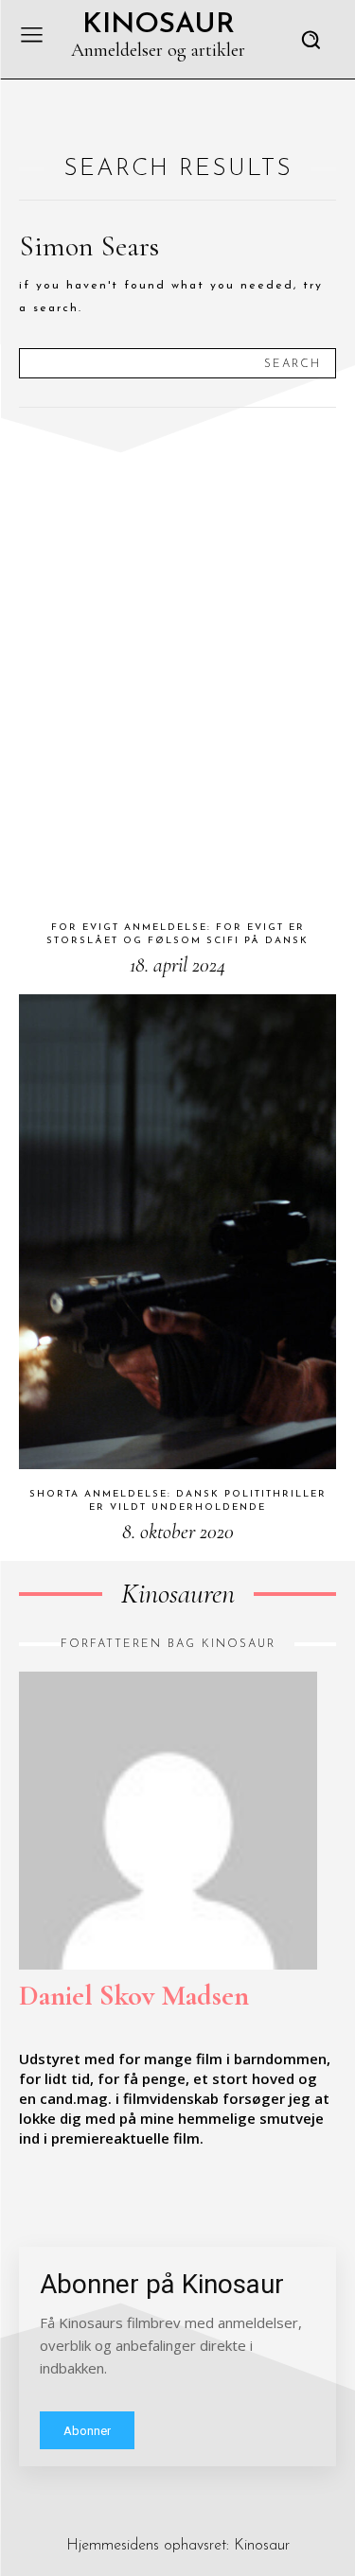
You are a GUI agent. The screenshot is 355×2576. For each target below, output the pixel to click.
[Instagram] (70, 2197)
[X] (114, 2197)
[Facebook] (27, 2197)
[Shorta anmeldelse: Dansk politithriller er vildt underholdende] (177, 1232)
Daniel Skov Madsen (134, 1996)
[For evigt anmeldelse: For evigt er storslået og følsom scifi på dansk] (177, 665)
